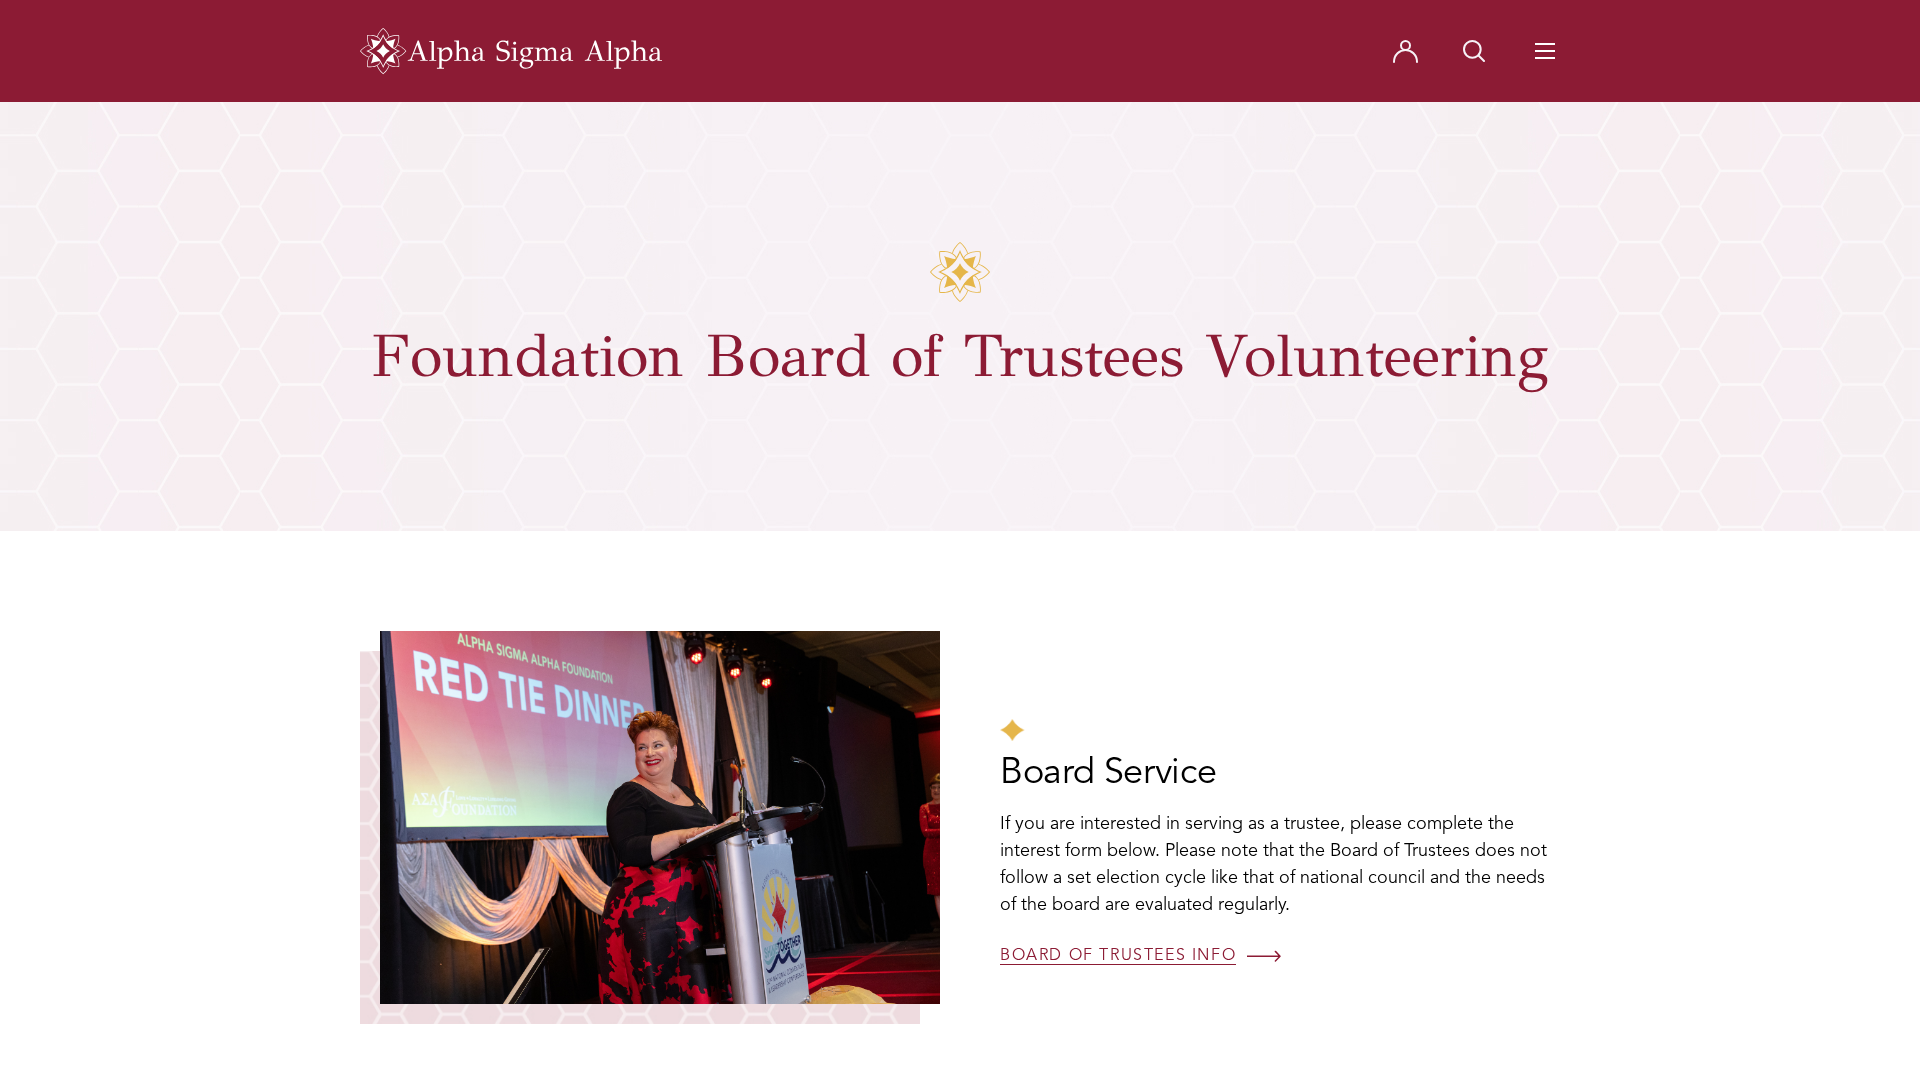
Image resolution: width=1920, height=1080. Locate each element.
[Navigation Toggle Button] (1545, 51)
